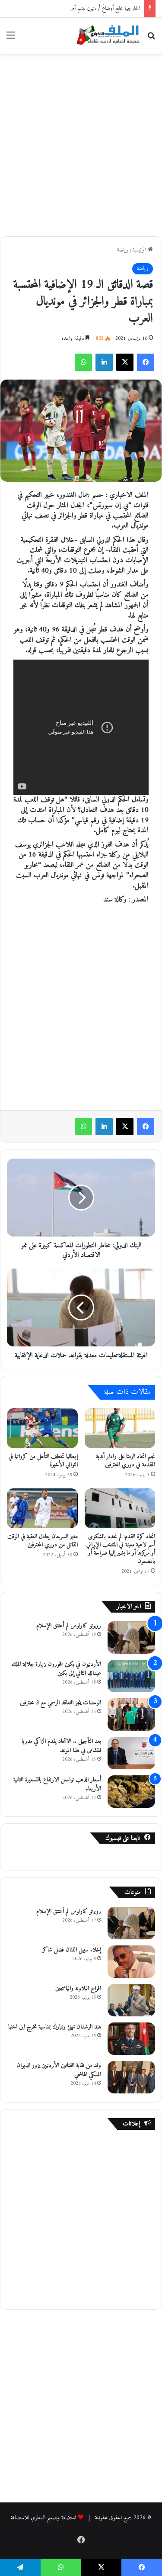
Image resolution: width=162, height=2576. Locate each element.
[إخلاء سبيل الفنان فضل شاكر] (131, 1962)
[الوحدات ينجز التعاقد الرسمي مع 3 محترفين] (131, 1715)
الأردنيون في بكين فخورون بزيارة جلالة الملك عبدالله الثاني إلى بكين (56, 1669)
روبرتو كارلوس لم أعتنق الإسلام (69, 1626)
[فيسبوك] (146, 362)
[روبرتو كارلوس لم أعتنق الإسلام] (131, 1637)
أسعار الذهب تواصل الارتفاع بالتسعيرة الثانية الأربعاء (57, 1784)
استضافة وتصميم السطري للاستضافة (43, 2518)
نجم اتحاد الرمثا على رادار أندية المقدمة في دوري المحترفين (125, 1461)
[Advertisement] (81, 143)
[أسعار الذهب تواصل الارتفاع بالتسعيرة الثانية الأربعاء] (131, 1792)
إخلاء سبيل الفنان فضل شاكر (72, 1950)
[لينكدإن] (104, 362)
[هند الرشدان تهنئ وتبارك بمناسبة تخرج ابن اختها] (131, 2039)
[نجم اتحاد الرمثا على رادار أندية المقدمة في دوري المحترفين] (120, 1428)
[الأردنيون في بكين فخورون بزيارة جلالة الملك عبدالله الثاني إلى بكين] (131, 1676)
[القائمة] (11, 39)
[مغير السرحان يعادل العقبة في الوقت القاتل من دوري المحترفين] (42, 1508)
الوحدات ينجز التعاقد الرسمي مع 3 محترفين (60, 1703)
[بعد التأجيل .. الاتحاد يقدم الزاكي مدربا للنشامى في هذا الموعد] (131, 1753)
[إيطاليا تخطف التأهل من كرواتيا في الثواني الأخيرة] (42, 1428)
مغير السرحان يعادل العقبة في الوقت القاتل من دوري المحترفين (43, 1541)
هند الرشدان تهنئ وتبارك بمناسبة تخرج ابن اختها (55, 2027)
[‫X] (125, 362)
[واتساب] (83, 362)
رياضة (123, 250)
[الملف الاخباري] (106, 36)
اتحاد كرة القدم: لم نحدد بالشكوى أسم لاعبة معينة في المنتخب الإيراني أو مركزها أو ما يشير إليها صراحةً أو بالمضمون (121, 1549)
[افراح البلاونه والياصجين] (131, 2000)
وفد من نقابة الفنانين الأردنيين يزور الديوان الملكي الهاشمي (59, 2070)
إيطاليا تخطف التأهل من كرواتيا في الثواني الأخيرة (43, 1461)
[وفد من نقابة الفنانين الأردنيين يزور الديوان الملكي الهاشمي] (131, 2077)
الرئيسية (140, 250)
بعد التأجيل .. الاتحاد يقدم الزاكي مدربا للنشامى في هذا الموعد (61, 1746)
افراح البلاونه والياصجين (78, 1988)
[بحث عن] (151, 39)
